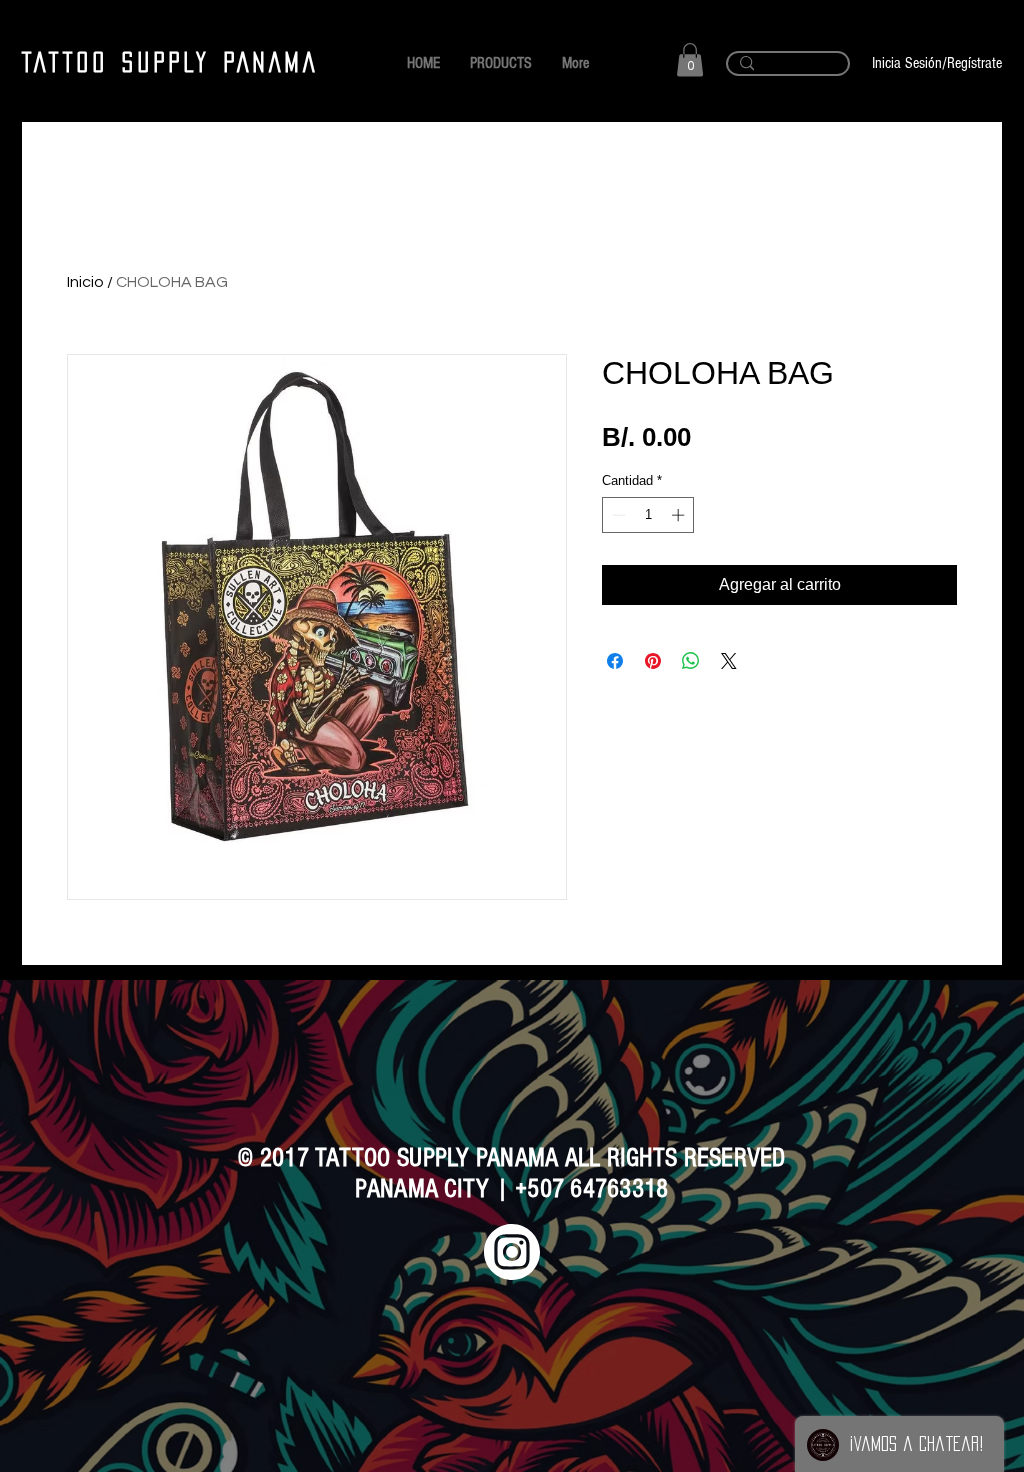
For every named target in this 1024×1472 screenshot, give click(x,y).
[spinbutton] (648, 515)
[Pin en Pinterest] (653, 661)
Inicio (85, 282)
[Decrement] (617, 515)
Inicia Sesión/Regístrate (937, 63)
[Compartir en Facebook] (615, 661)
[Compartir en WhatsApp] (691, 661)
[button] (690, 59)
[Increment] (680, 515)
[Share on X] (729, 661)
